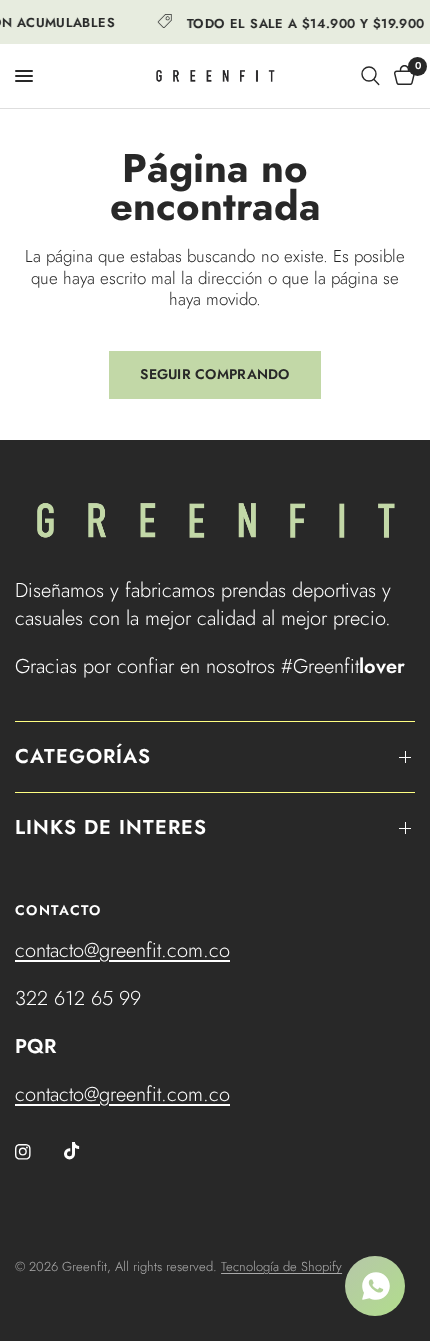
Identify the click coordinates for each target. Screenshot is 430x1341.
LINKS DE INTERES (111, 827)
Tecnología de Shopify (281, 1266)
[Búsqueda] (370, 76)
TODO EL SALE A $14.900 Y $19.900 (302, 22)
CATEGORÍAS (83, 756)
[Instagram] (37, 1152)
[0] (401, 76)
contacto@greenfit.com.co (122, 950)
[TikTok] (86, 1151)
